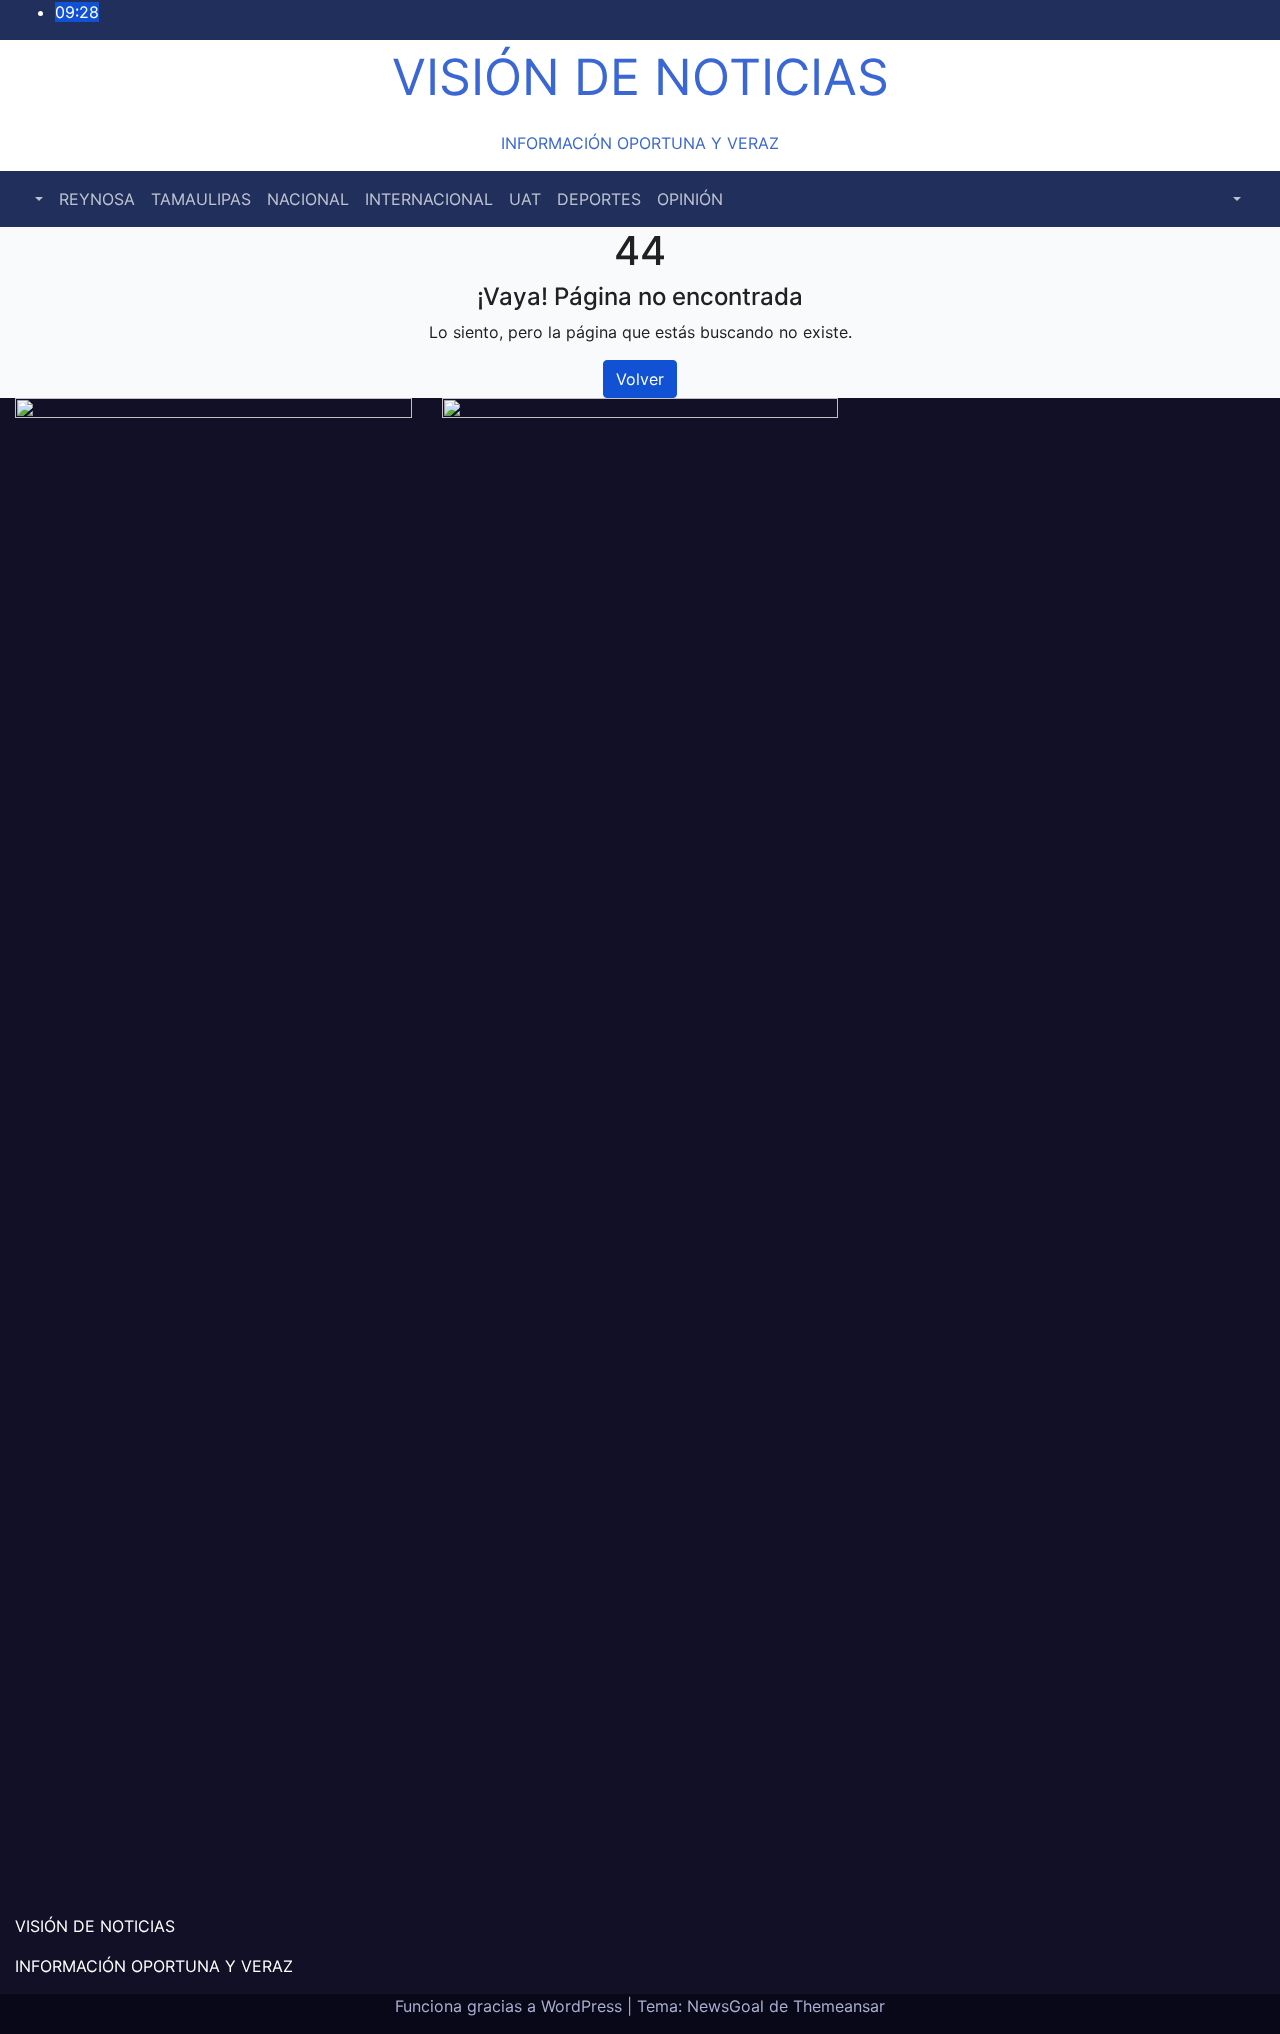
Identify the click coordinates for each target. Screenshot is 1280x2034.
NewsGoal (725, 2006)
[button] (37, 199)
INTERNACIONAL (429, 199)
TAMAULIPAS (201, 199)
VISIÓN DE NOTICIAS (640, 77)
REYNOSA (97, 199)
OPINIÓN (690, 199)
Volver (640, 379)
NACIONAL (308, 199)
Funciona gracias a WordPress (511, 2006)
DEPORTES (599, 199)
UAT (525, 199)
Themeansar (839, 2006)
